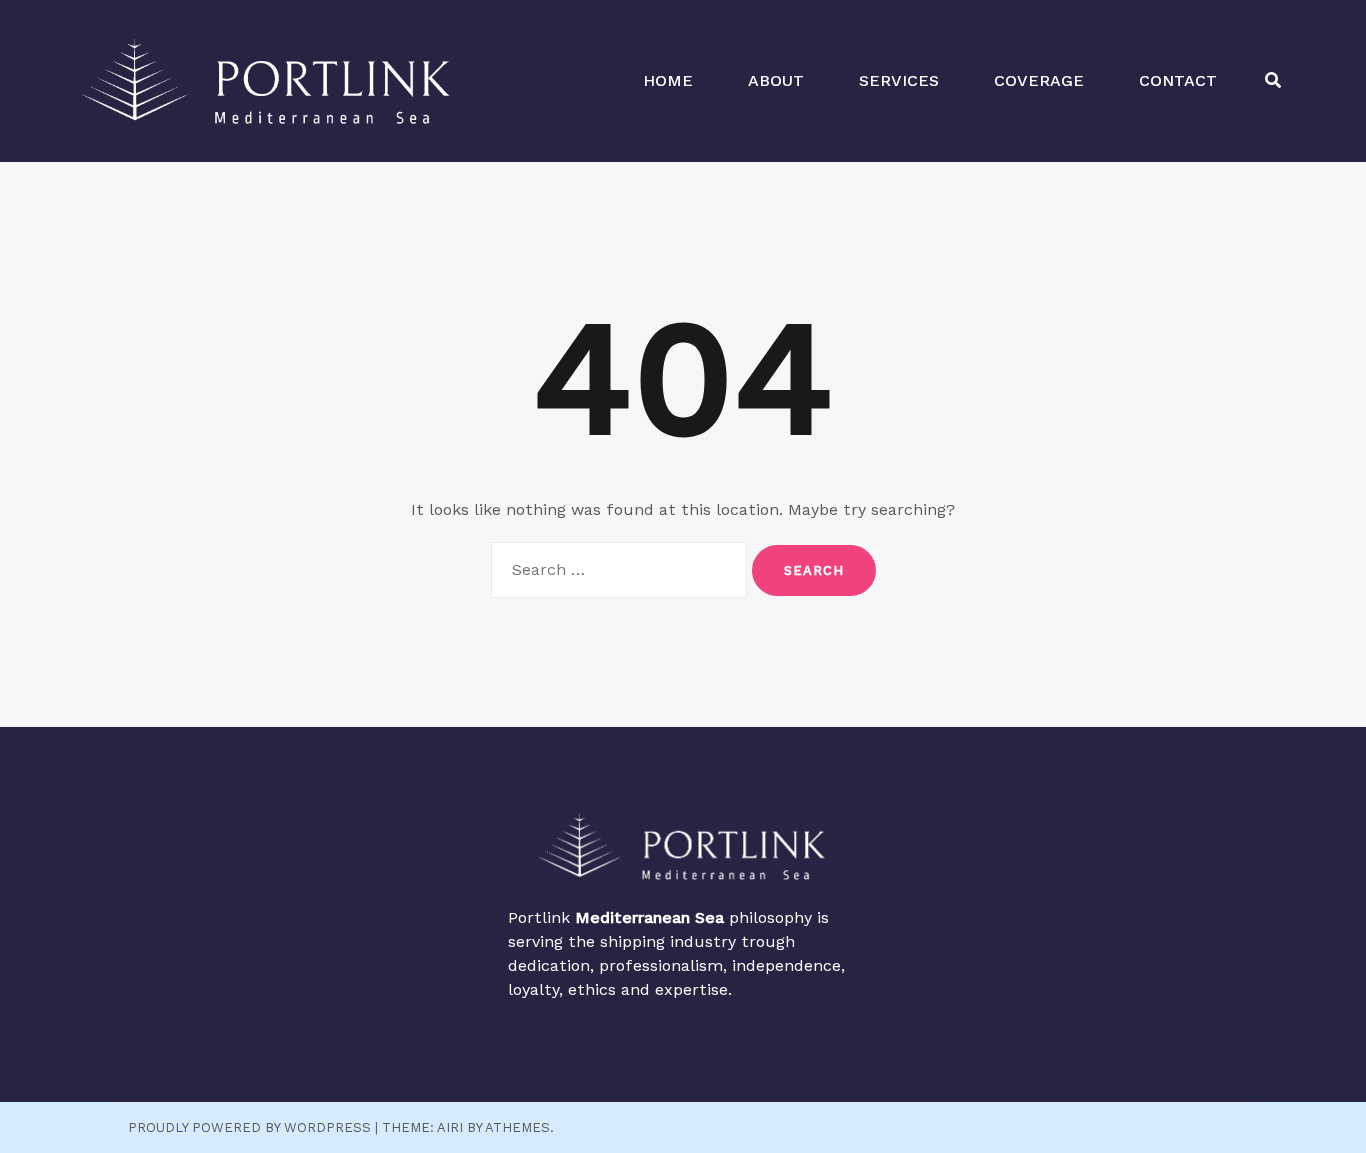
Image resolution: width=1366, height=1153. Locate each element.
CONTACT (1178, 80)
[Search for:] (619, 570)
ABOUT (776, 80)
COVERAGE (1039, 80)
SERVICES (899, 80)
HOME (668, 80)
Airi (450, 1127)
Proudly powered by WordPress (249, 1127)
